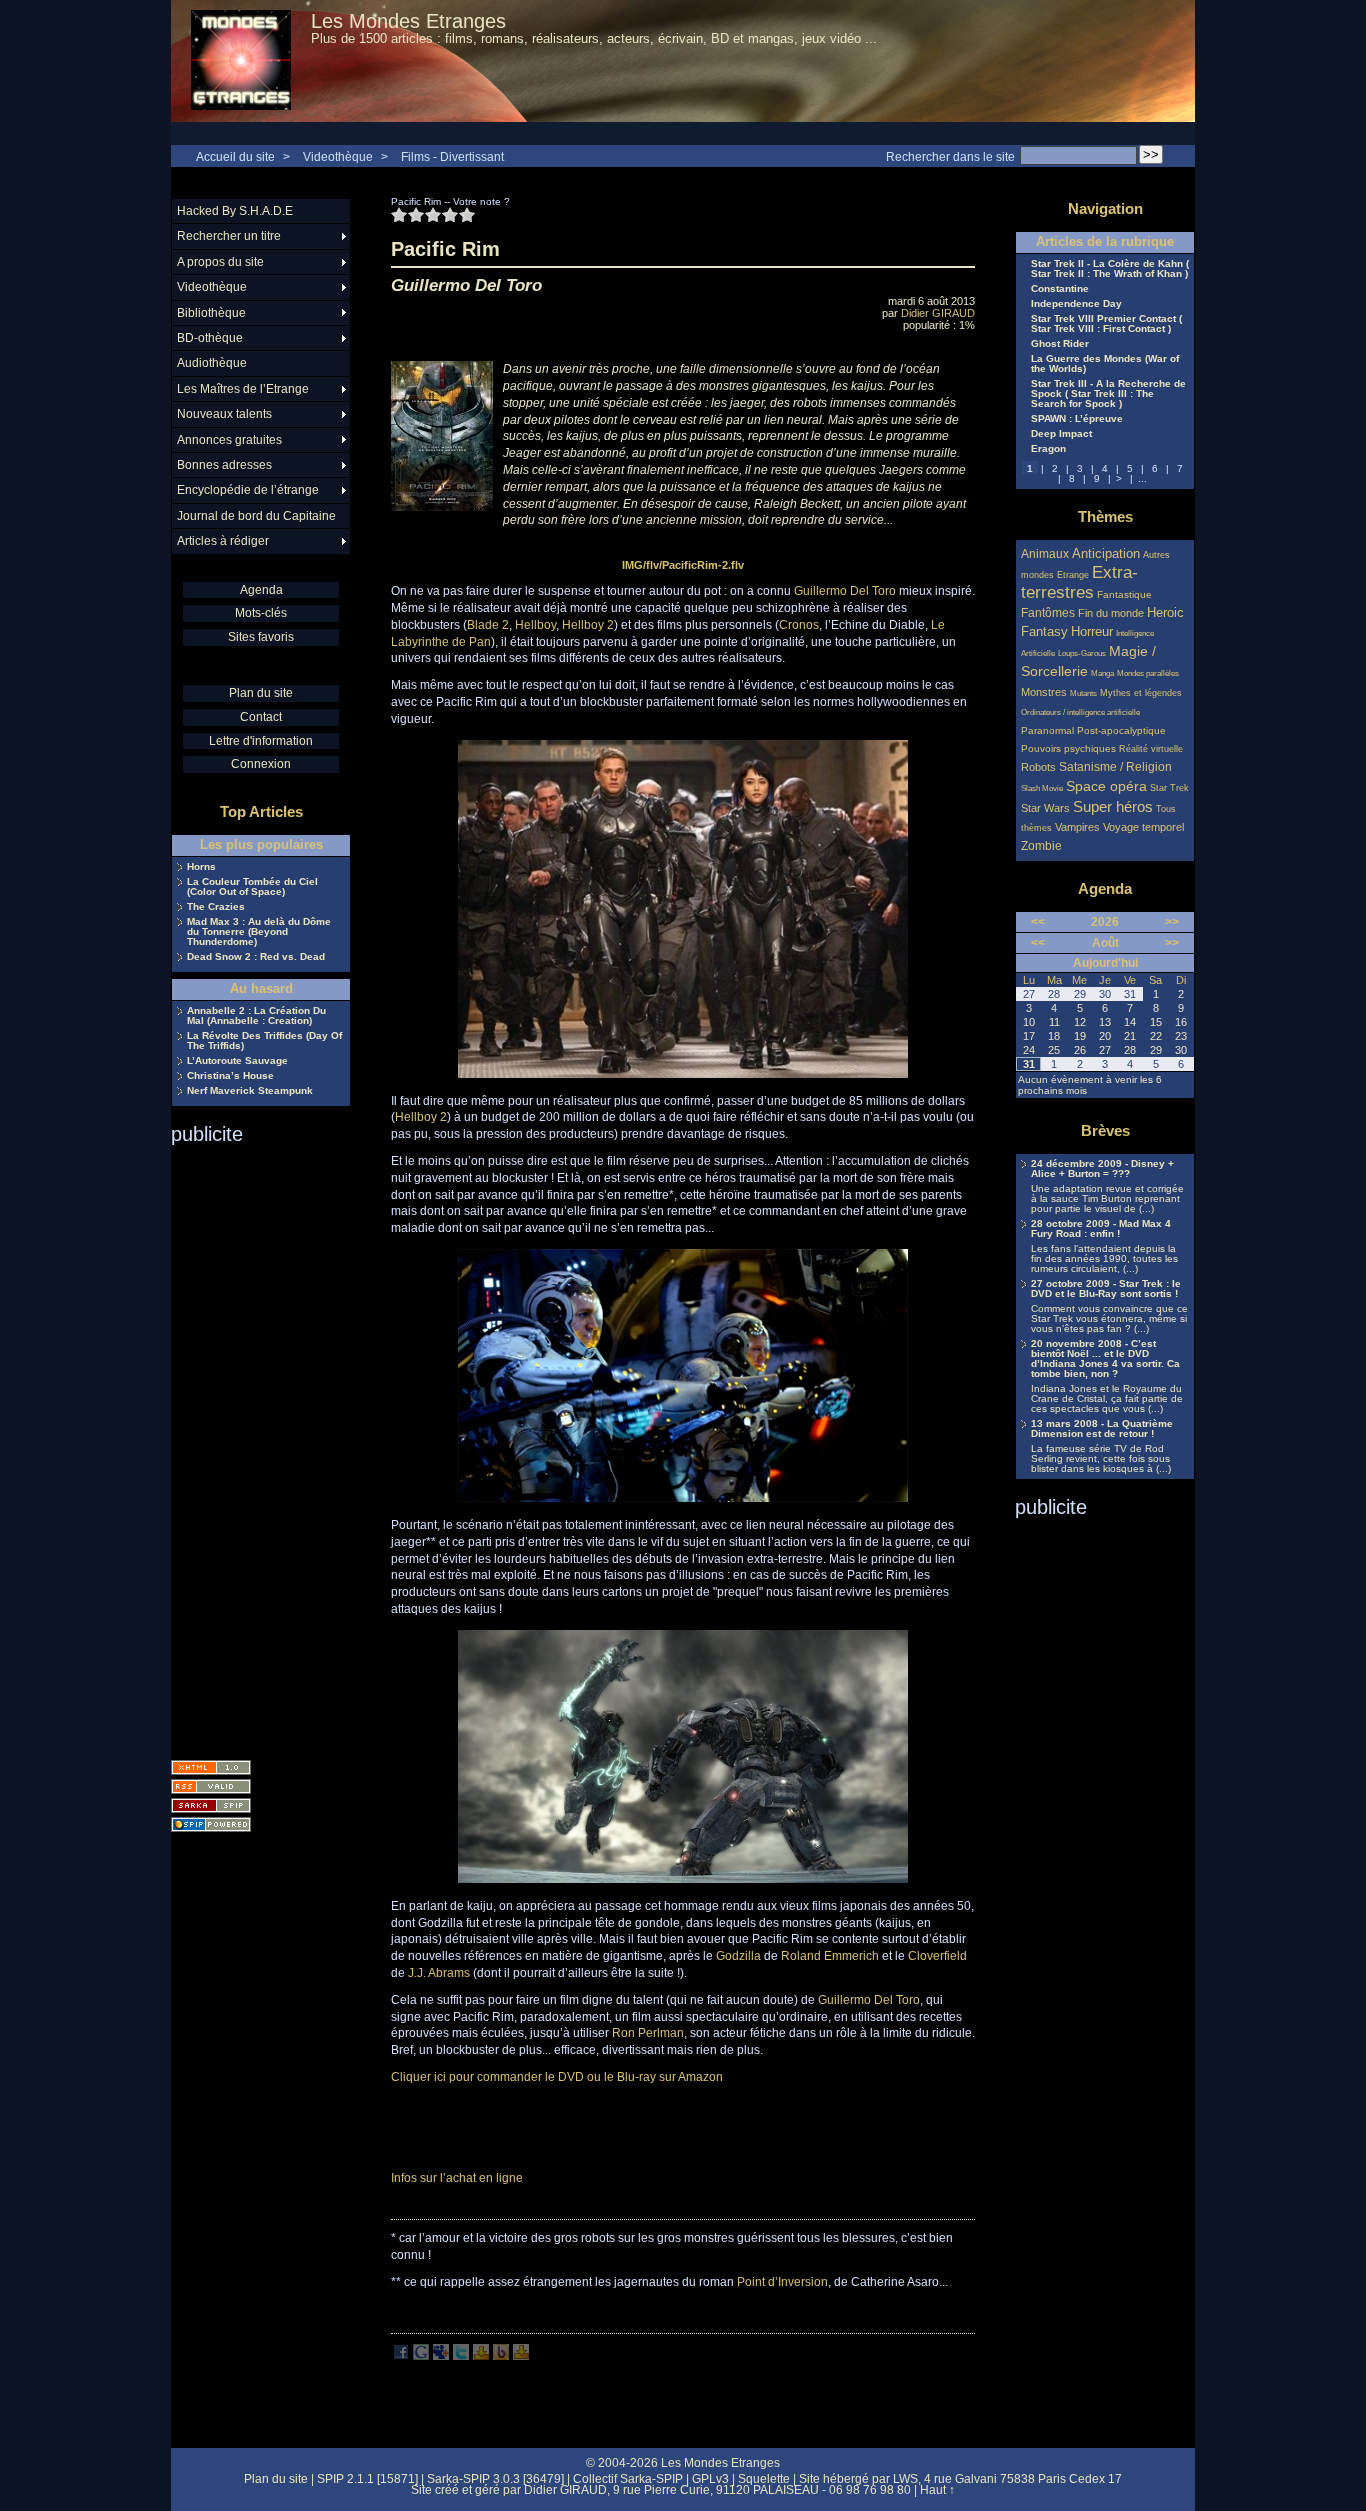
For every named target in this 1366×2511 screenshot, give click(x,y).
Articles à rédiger (223, 541)
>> (1172, 922)
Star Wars (1045, 808)
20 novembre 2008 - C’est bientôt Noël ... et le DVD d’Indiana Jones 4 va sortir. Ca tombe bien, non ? (1105, 1359)
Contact (261, 717)
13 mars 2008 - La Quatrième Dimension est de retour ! (1102, 1429)
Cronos (799, 625)
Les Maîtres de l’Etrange (243, 389)
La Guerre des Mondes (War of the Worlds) (1105, 364)
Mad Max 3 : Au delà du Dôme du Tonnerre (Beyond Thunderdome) (259, 932)
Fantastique (1124, 594)
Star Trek (1169, 788)
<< (1038, 922)
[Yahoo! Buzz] (501, 2356)
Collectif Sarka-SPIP (628, 2479)
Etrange (1073, 575)
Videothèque (338, 157)
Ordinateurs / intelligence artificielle (1080, 712)
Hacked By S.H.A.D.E (235, 211)
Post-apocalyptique (1121, 730)
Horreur (1092, 632)
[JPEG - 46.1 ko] (683, 1879)
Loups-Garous (1082, 653)
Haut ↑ (937, 2490)
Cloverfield (937, 1956)
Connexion (261, 764)
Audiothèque (212, 363)
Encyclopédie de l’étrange (248, 490)
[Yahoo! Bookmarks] (481, 2356)
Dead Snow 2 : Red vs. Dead (256, 957)
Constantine (1060, 289)
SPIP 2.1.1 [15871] (367, 2479)
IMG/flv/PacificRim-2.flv (683, 565)
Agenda (261, 590)
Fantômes (1048, 612)
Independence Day (1076, 304)
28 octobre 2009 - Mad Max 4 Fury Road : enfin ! (1101, 1229)
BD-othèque (210, 338)
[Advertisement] (251, 1446)
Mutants (1083, 693)
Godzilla (738, 1956)
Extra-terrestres (1079, 582)
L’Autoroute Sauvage (237, 1061)
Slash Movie (1042, 788)
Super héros (1113, 806)
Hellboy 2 (588, 625)
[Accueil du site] (241, 61)
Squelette (764, 2479)
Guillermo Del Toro (845, 591)
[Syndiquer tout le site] (211, 1786)
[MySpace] (441, 2356)
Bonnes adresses (224, 465)
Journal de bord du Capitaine (256, 516)
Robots (1038, 767)
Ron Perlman (648, 2033)
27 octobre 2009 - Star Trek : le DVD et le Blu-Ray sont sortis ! (1106, 1289)
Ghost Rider (1060, 344)
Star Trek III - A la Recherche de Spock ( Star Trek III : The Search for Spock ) (1108, 394)
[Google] (421, 2356)
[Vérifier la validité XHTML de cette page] (211, 1767)
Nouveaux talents (224, 414)
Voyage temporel (1143, 827)
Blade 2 (488, 625)
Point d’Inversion (782, 2282)
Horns (201, 867)
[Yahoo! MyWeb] (521, 2356)
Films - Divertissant (452, 157)
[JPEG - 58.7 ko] (683, 1498)
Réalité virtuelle (1151, 749)
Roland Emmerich (830, 1956)
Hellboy (535, 625)
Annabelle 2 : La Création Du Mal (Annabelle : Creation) (256, 1016)
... (1142, 478)
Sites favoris (261, 637)
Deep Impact (1061, 434)
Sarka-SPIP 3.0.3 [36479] (495, 2479)
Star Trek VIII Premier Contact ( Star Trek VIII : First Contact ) (1106, 324)
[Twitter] (461, 2356)
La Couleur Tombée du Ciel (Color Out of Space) (252, 887)
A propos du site (220, 262)
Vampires (1077, 827)
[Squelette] (211, 1805)
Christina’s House (230, 1076)
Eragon (1048, 449)
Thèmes (1105, 516)
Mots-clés (261, 613)
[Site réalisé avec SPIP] (211, 1824)
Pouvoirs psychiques (1068, 748)
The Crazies (216, 907)
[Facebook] (401, 2356)
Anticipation (1106, 554)
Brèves (1105, 1130)
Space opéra (1106, 786)
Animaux (1046, 553)
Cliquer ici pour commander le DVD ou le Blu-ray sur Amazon (557, 2077)
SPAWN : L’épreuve (1077, 419)
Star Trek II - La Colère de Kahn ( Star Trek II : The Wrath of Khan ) (1110, 269)
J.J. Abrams (439, 1973)
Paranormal (1047, 730)
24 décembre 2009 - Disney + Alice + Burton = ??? (1102, 1169)
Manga (1102, 673)
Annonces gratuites (229, 440)
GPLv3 (710, 2479)
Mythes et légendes (1141, 693)
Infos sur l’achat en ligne (457, 2178)
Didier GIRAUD (938, 313)
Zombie (1041, 845)
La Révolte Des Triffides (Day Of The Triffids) (264, 1041)
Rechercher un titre (229, 236)
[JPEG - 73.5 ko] (683, 1074)
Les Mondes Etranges (408, 21)
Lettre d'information (261, 741)
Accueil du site (235, 157)
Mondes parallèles (1148, 673)
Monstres (1044, 692)
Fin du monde (1111, 613)
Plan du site (261, 693)
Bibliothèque (211, 313)
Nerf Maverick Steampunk (250, 1091)
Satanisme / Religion (1115, 766)
